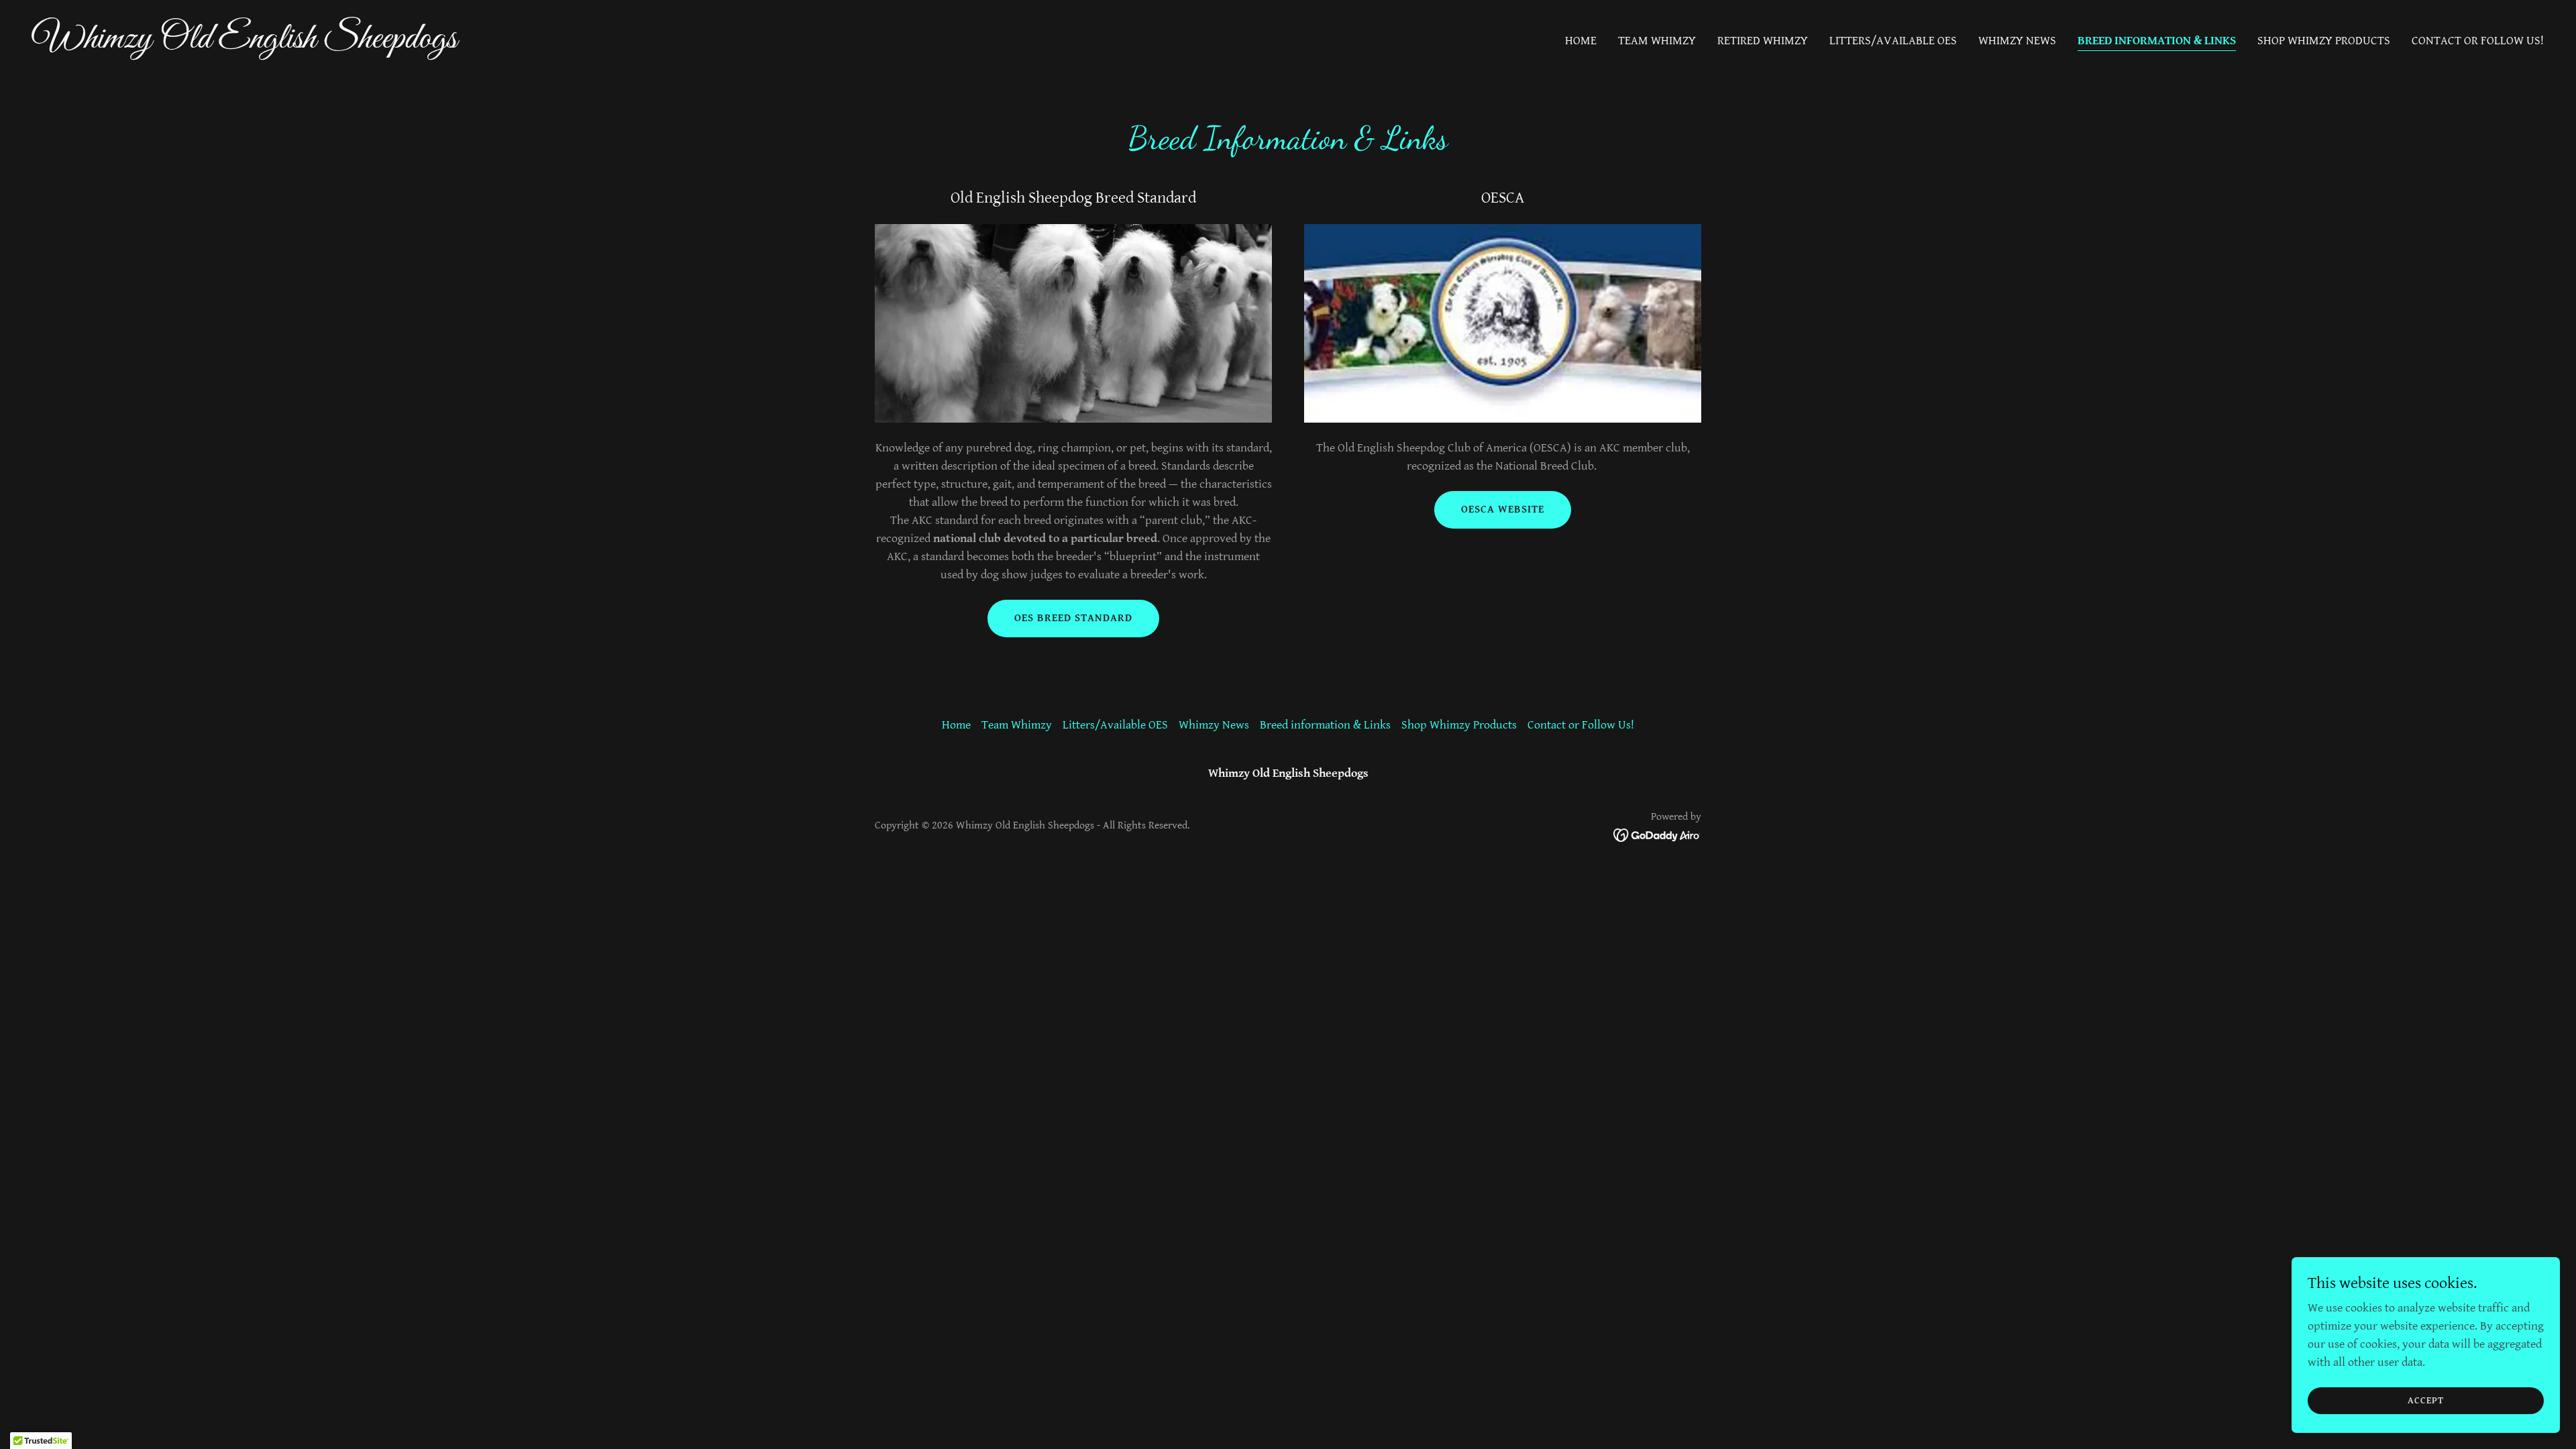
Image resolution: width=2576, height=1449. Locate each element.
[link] (655, 44)
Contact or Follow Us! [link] (2478, 41)
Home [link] (1581, 41)
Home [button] (956, 725)
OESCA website (1503, 509)
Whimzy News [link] (2017, 41)
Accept (2426, 1401)
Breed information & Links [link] (2157, 41)
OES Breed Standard (1073, 618)
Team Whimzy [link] (1657, 41)
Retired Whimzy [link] (1763, 41)
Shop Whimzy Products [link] (2324, 41)
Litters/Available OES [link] (1893, 41)
